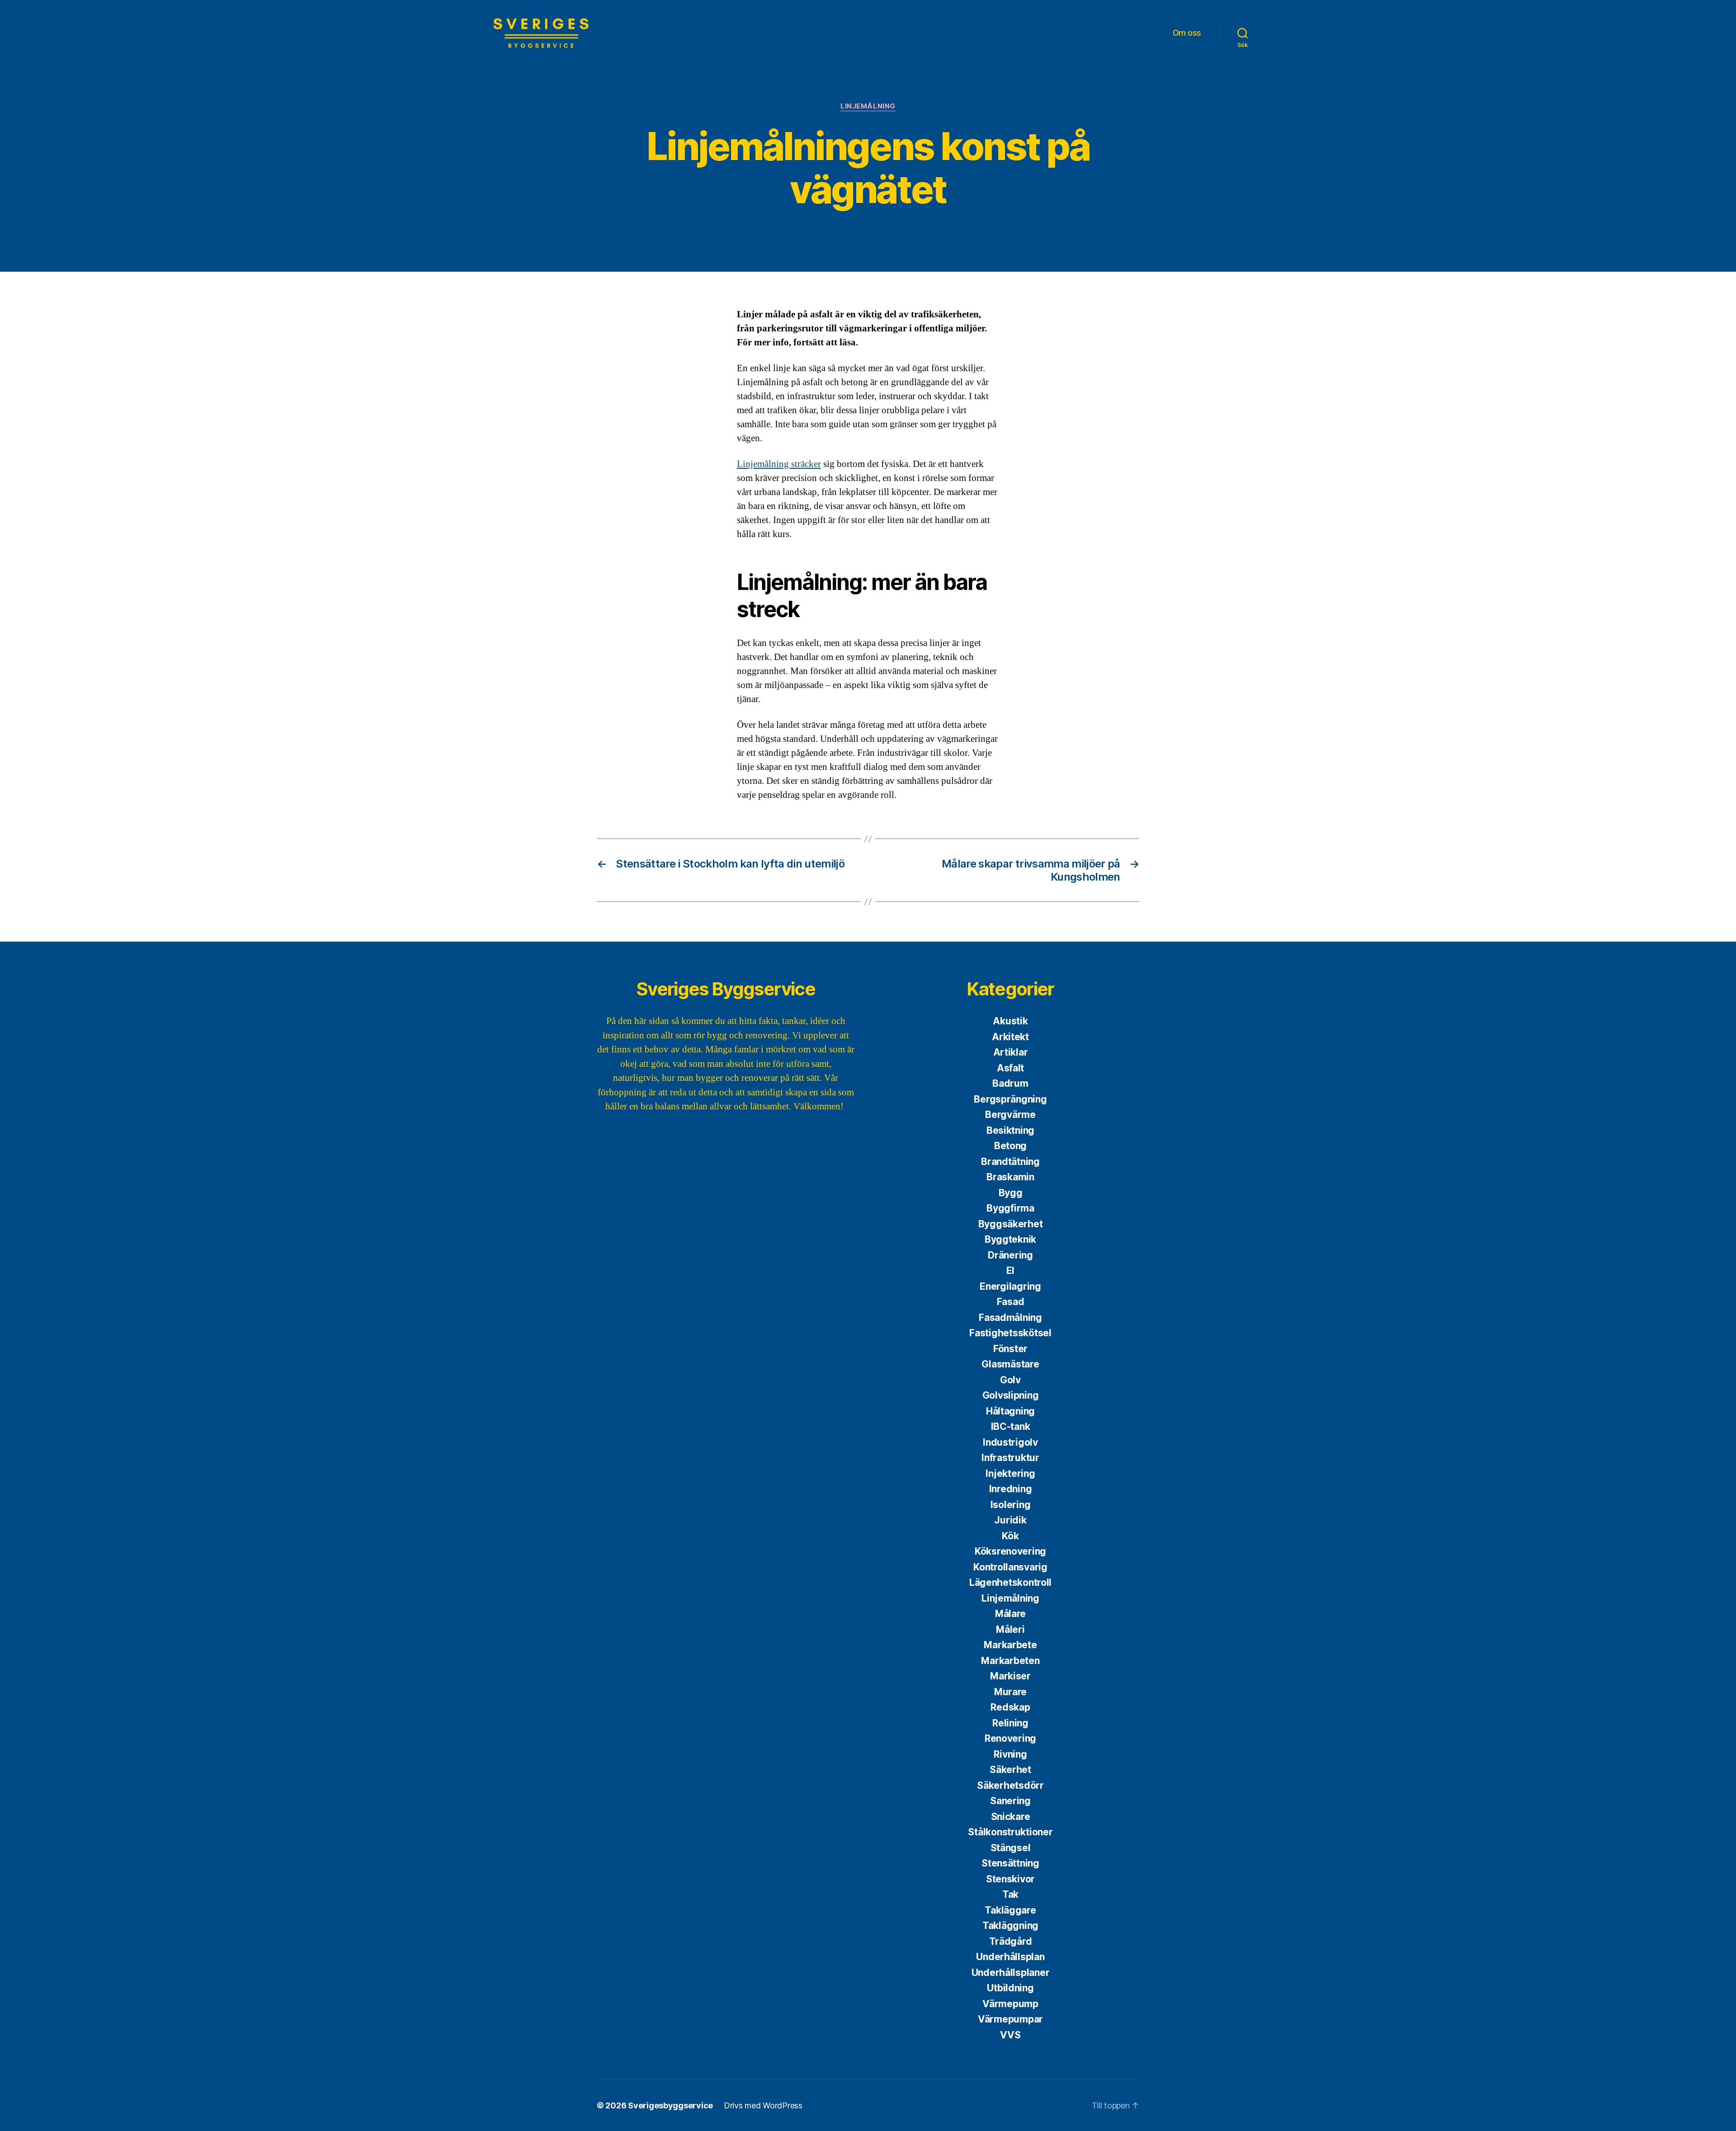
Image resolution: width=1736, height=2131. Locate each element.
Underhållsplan (1010, 1957)
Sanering (1010, 1801)
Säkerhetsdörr (1010, 1785)
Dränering (1010, 1255)
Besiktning (1010, 1130)
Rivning (1010, 1754)
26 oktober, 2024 (901, 230)
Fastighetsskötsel (1010, 1333)
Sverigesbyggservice (670, 2105)
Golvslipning (1011, 1395)
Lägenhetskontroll (1010, 1582)
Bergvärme (1010, 1115)
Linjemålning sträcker (779, 464)
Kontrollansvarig (1010, 1567)
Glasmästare (1010, 1364)
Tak (1010, 1894)
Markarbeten (1010, 1661)
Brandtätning (1010, 1162)
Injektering (1010, 1473)
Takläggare (1010, 1910)
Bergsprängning (1010, 1099)
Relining (1010, 1723)
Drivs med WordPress (763, 2105)
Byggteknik (1010, 1239)
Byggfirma (1010, 1208)
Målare (1010, 1614)
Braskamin (1010, 1177)
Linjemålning (868, 106)
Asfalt (1010, 1068)
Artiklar (1011, 1052)
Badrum (1010, 1083)
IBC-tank (1011, 1426)
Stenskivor (1010, 1879)
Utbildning (1010, 1988)
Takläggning (1010, 1926)
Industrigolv (1010, 1442)
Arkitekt (1010, 1037)
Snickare (1011, 1817)
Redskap (1010, 1707)
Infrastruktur (1010, 1458)
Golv (1010, 1380)
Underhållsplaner (1011, 1973)
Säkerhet (1010, 1770)
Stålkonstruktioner (1010, 1832)
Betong (1010, 1146)
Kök (1010, 1536)
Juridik (1010, 1520)
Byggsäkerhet (1011, 1224)
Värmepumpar (1010, 2019)
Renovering (1010, 1738)
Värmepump (1010, 2004)
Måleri (1010, 1629)
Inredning (1011, 1489)
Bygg (1011, 1193)
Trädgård (1011, 1941)
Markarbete (1010, 1645)
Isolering (1011, 1505)
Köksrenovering (1010, 1551)
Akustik (1010, 1021)
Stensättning (1010, 1863)
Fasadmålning (1010, 1318)
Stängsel (1011, 1848)
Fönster (1010, 1349)
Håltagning (1010, 1411)
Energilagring (1010, 1286)
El (1010, 1271)
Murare (1010, 1692)
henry (837, 230)
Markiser (1010, 1676)
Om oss (1187, 33)
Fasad (1011, 1302)
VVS (1010, 2035)
